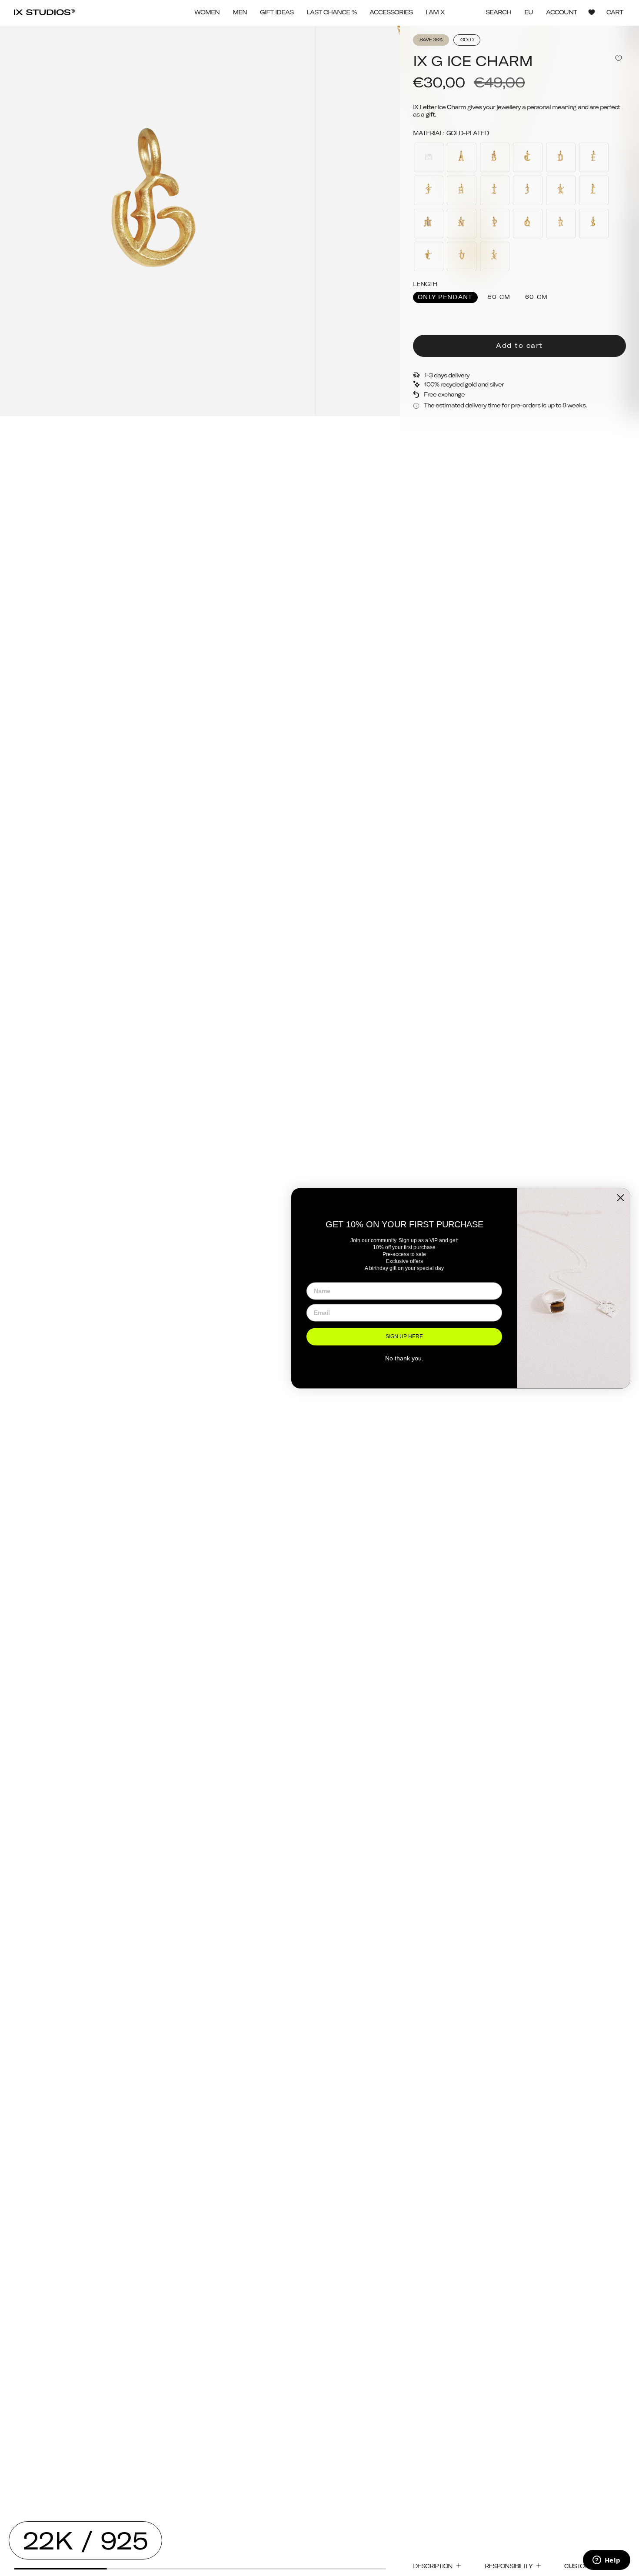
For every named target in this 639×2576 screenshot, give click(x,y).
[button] (207, 12)
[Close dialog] (621, 1198)
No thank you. (404, 1359)
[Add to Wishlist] (619, 58)
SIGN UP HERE (404, 1337)
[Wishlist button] (592, 12)
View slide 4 (339, 2569)
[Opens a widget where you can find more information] (606, 2561)
